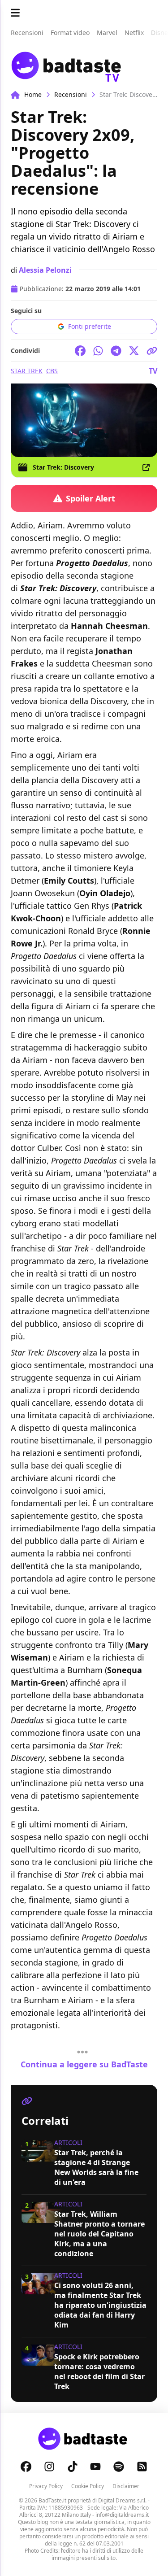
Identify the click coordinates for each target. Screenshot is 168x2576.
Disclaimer (126, 2486)
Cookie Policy (88, 2486)
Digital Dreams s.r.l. (122, 2500)
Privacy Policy (46, 2486)
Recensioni (71, 94)
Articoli (68, 2142)
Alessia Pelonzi (45, 270)
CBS (52, 371)
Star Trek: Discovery (63, 467)
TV (153, 371)
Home (33, 94)
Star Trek (27, 371)
